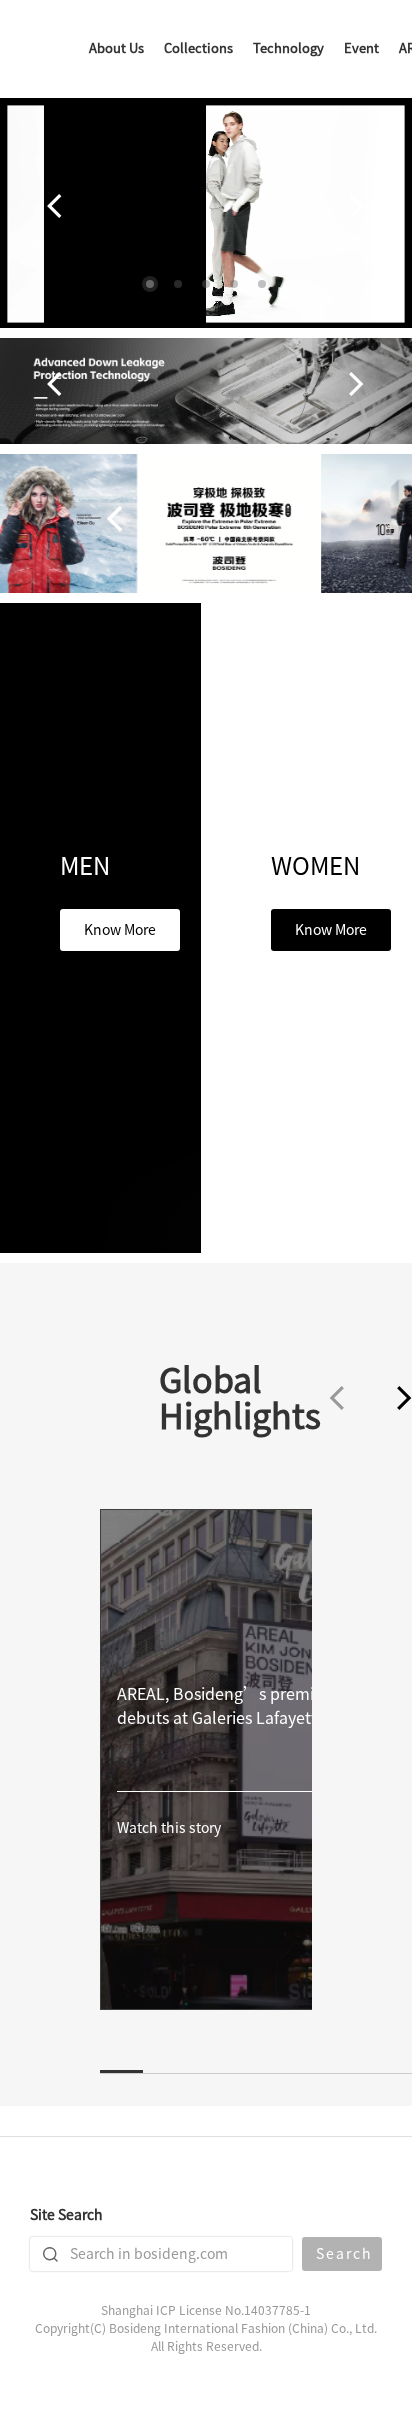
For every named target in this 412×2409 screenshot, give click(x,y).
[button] (150, 284)
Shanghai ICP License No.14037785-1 (206, 2310)
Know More (120, 930)
